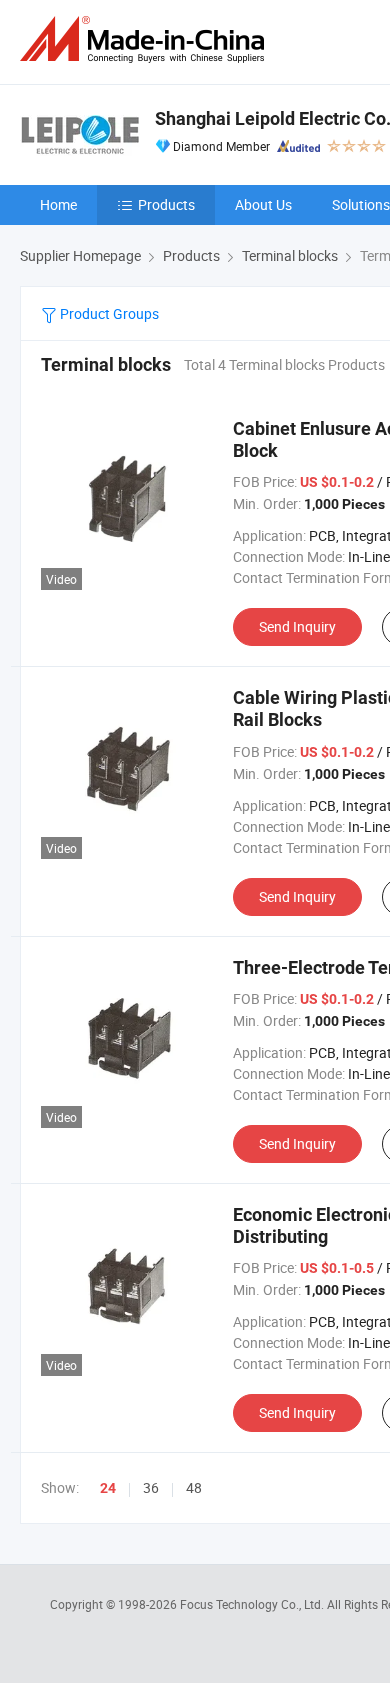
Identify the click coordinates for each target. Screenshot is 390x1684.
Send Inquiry (297, 626)
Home (58, 204)
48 (194, 1487)
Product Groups (108, 313)
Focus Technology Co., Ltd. (253, 1604)
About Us (263, 204)
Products (166, 204)
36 (151, 1487)
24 (108, 1488)
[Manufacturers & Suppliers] (146, 39)
